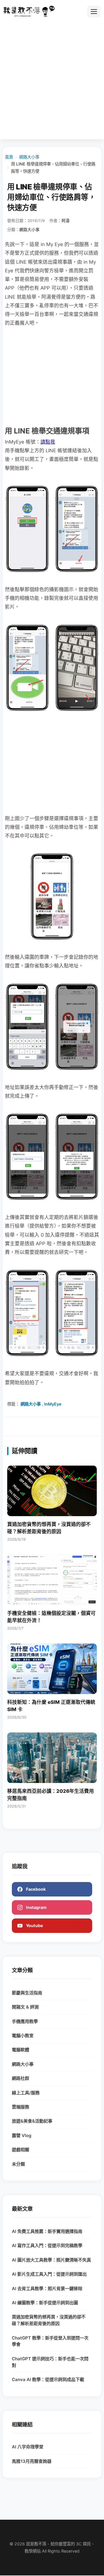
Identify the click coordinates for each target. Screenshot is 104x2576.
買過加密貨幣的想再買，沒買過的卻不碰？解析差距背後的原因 (49, 2320)
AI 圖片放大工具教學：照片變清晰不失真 (51, 2260)
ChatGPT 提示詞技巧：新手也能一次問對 (50, 2362)
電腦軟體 (21, 2050)
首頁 (9, 157)
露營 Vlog (22, 2135)
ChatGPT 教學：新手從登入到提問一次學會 (50, 2341)
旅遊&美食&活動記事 (32, 2121)
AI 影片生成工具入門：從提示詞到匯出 (49, 2274)
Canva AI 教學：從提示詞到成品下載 (48, 2379)
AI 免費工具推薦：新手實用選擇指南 (47, 2231)
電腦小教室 (23, 2036)
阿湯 (66, 221)
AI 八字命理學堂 (28, 2447)
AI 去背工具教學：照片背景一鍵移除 (47, 2289)
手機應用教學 (25, 2021)
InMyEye (53, 1404)
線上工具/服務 (26, 2093)
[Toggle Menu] (94, 12)
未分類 (18, 2164)
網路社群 (21, 2078)
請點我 (48, 442)
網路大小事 (29, 157)
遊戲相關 (21, 2150)
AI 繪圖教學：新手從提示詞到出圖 (45, 2303)
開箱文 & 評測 (25, 2007)
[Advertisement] (52, 81)
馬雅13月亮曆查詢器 (32, 2461)
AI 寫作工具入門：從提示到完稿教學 (47, 2245)
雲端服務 (21, 2107)
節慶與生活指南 (27, 1993)
